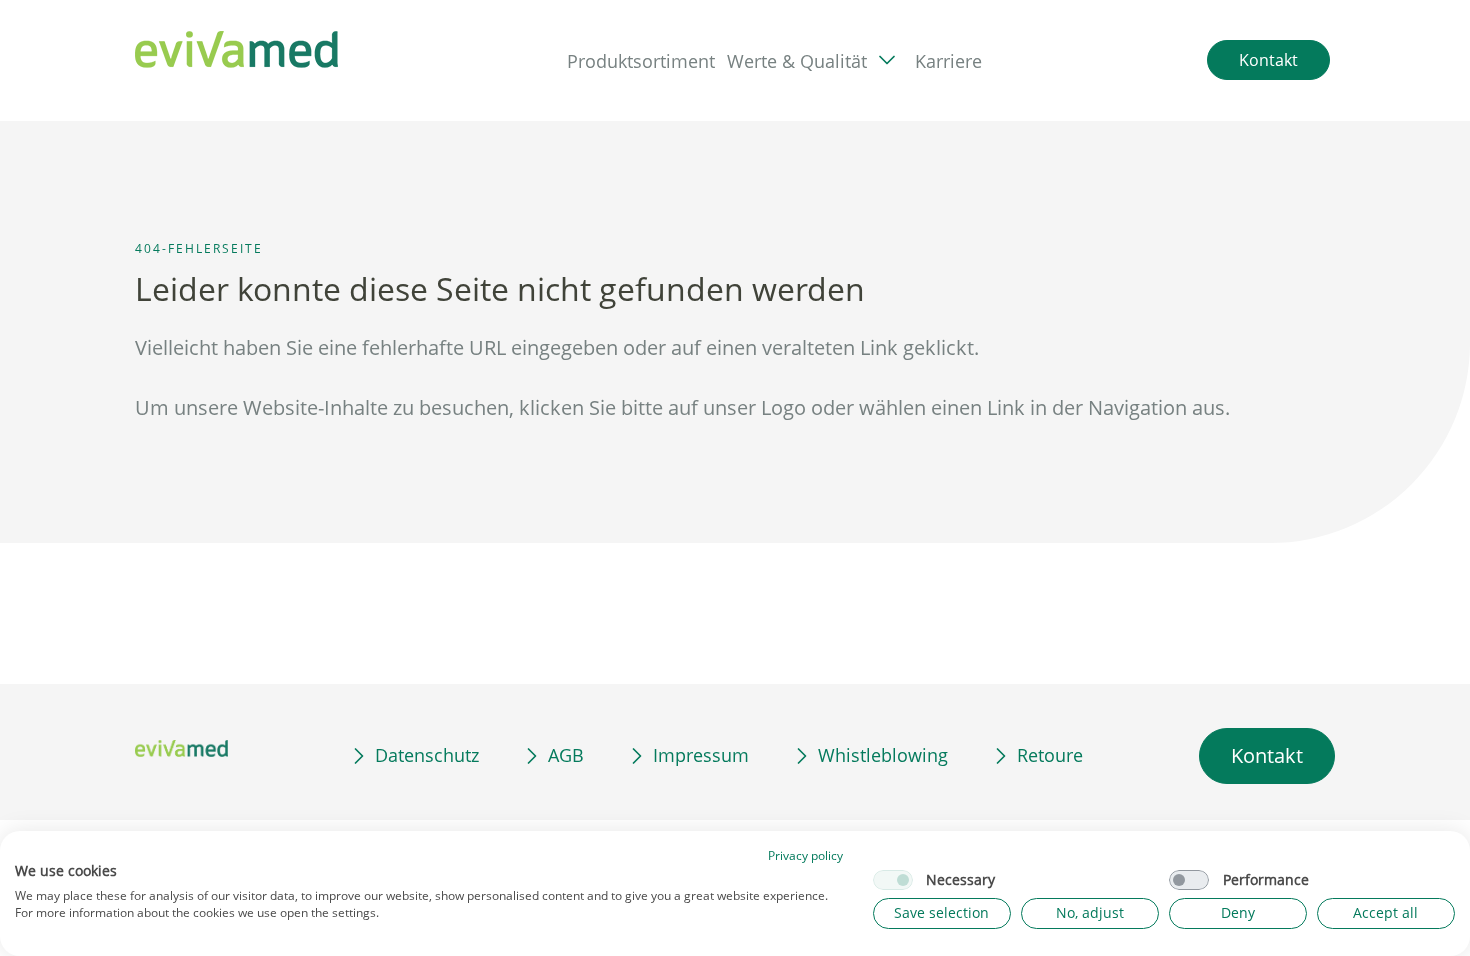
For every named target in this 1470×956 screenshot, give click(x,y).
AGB (566, 755)
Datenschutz (427, 755)
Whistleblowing (883, 755)
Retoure (1050, 755)
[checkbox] (893, 880)
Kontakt (1267, 755)
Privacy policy (805, 855)
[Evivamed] (238, 50)
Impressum (701, 755)
